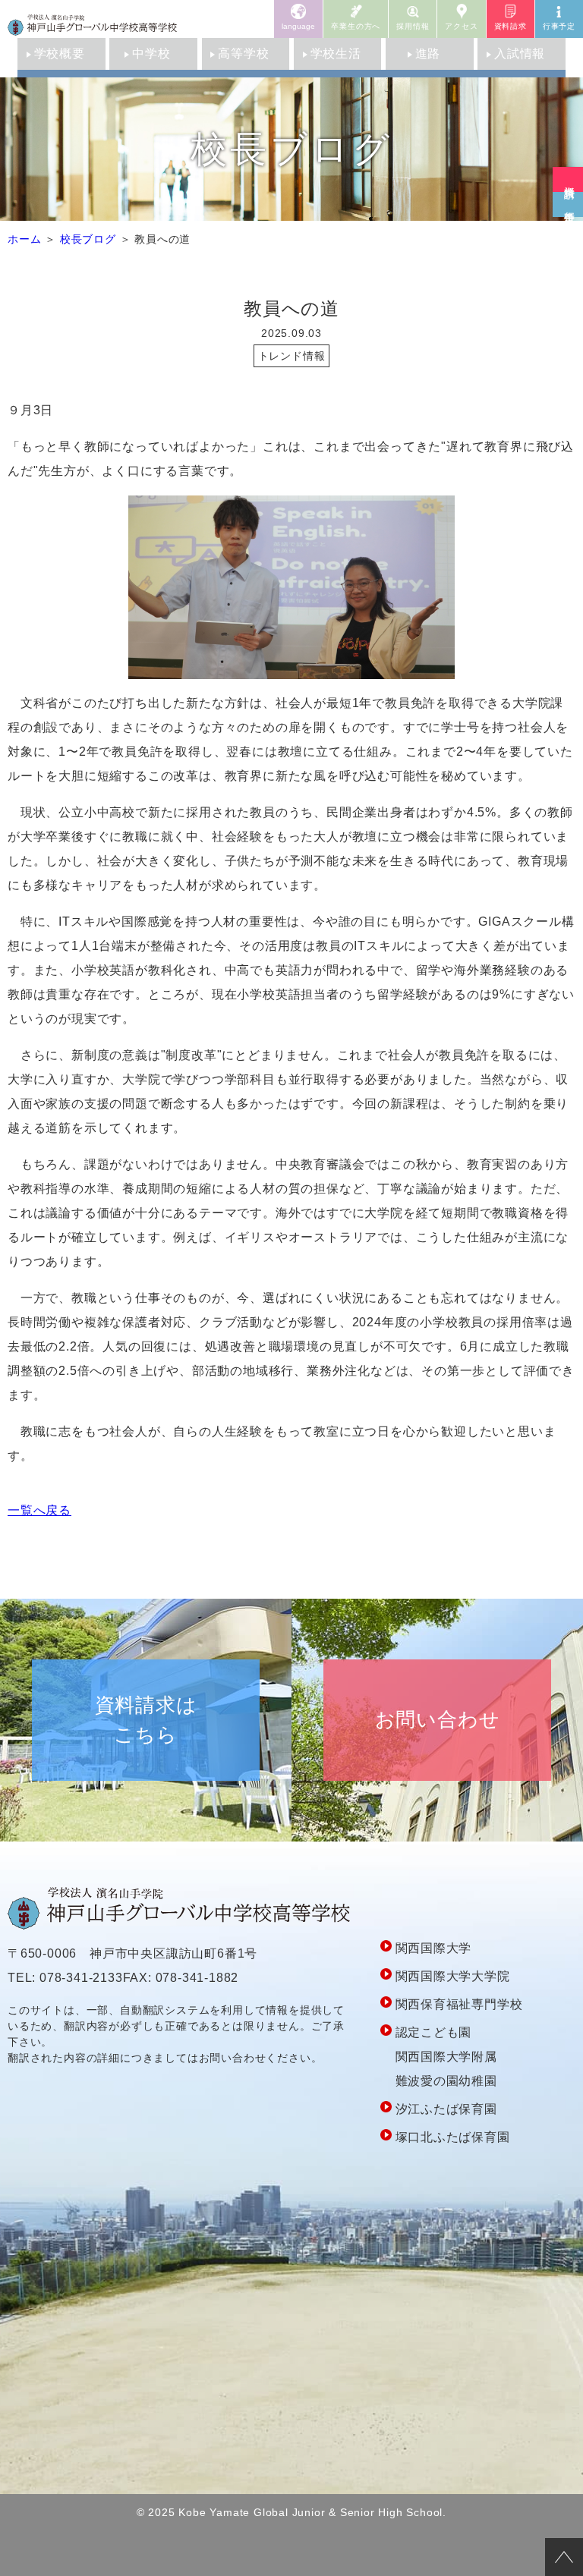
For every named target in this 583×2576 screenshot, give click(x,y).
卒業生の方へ (356, 26)
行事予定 (559, 26)
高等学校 (243, 53)
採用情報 (413, 26)
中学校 (151, 53)
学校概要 (60, 53)
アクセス (461, 26)
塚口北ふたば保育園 (453, 2137)
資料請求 (511, 26)
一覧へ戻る (39, 1510)
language (298, 26)
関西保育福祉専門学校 (459, 2004)
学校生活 (336, 53)
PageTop (564, 2557)
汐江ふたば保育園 (446, 2109)
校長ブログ (88, 239)
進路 (428, 53)
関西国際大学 (434, 1948)
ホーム (24, 239)
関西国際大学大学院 (453, 1976)
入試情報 (520, 53)
